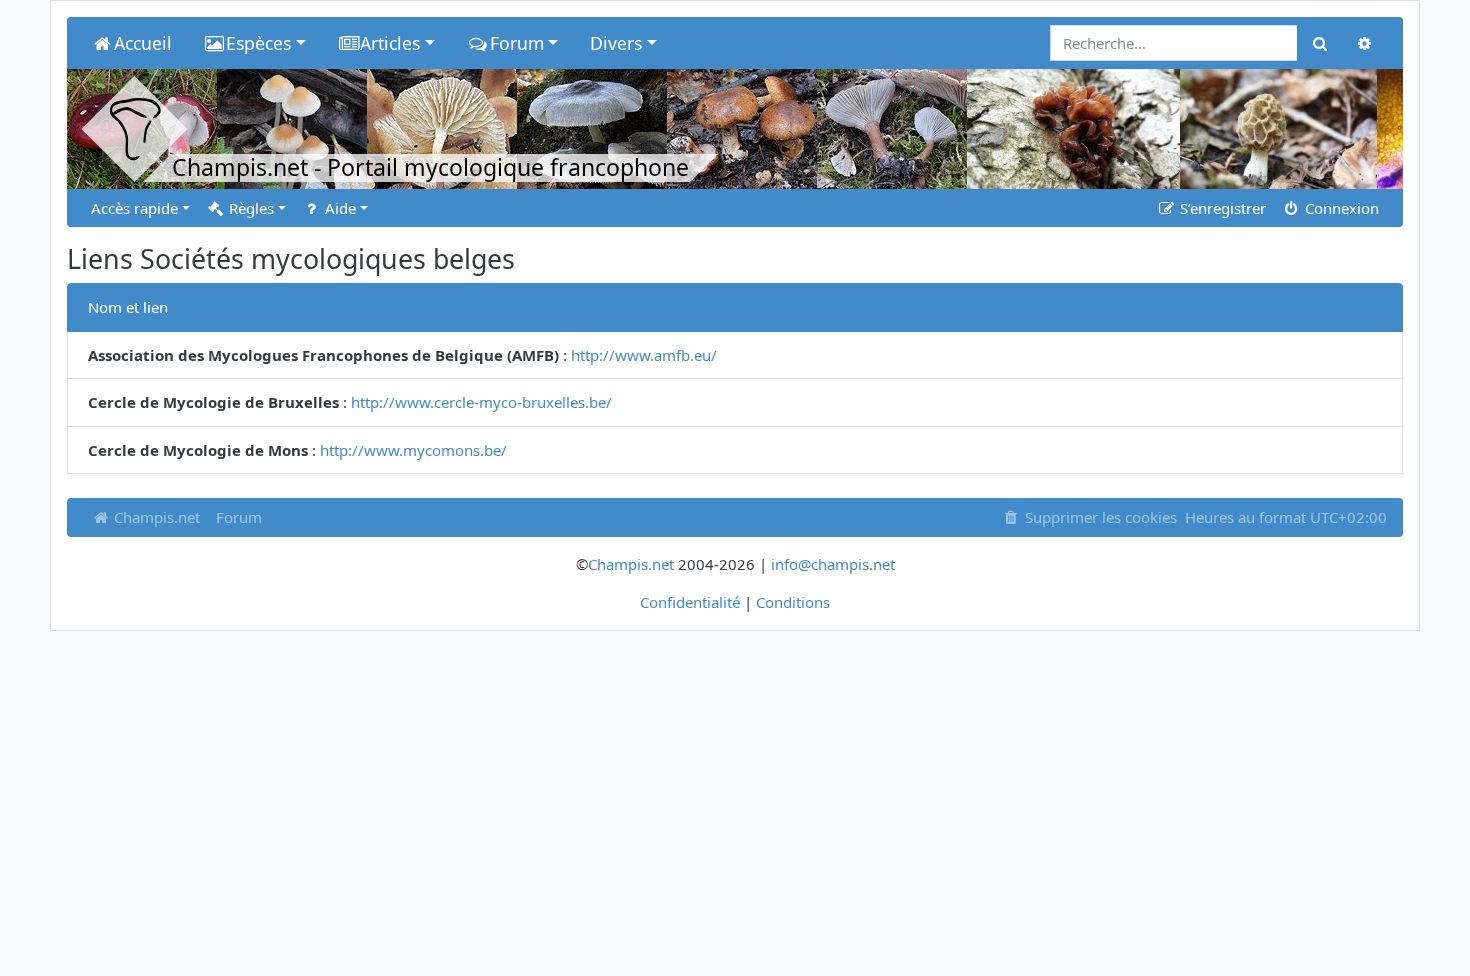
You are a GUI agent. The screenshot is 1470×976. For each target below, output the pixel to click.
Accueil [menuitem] (143, 43)
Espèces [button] (258, 43)
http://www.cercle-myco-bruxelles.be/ (481, 402)
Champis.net (155, 517)
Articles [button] (390, 43)
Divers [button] (616, 43)
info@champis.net (833, 564)
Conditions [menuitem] (793, 602)
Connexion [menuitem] (1340, 208)
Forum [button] (517, 43)
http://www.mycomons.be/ (413, 450)
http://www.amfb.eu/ (644, 355)
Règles (249, 208)
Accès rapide (134, 208)
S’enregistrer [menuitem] (1221, 208)
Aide (338, 208)
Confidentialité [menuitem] (690, 602)
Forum (239, 517)
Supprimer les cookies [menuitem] (1099, 517)
